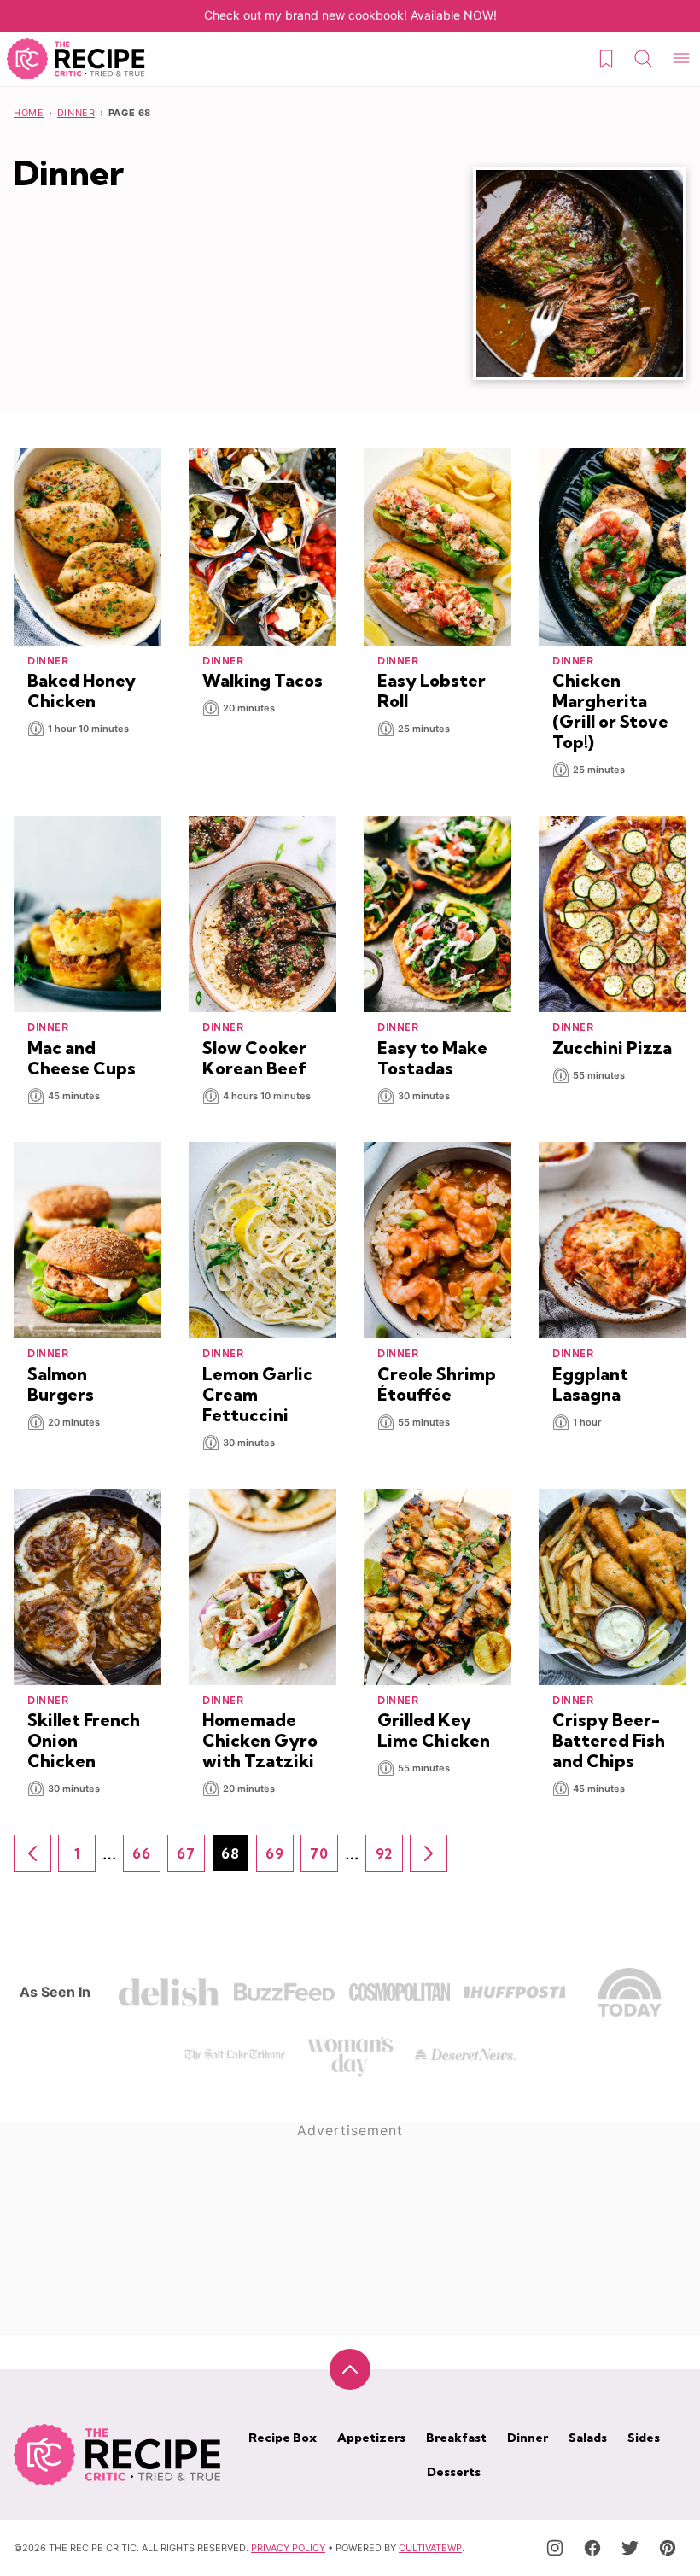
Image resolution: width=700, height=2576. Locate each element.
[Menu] (681, 59)
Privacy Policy (288, 2548)
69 (280, 1859)
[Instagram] (555, 2548)
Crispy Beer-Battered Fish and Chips (609, 1740)
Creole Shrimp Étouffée (437, 1384)
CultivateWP (430, 2548)
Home (29, 113)
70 (324, 1859)
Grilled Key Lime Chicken (434, 1730)
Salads (588, 2438)
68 (235, 1859)
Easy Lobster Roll (432, 691)
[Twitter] (630, 2548)
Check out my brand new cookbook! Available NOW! (350, 15)
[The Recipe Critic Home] (76, 59)
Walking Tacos (262, 680)
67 (191, 1859)
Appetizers (371, 2438)
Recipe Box (283, 2438)
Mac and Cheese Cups (82, 1058)
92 (389, 1859)
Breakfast (456, 2438)
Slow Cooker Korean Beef (254, 1058)
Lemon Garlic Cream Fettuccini (257, 1394)
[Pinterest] (668, 2548)
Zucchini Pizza (612, 1048)
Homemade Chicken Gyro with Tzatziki (260, 1740)
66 (146, 1859)
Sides (644, 2438)
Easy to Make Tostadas (432, 1058)
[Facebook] (592, 2548)
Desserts (454, 2472)
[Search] (644, 59)
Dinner (76, 113)
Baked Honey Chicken (82, 691)
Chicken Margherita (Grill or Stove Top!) (610, 711)
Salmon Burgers (61, 1384)
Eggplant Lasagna (590, 1384)
